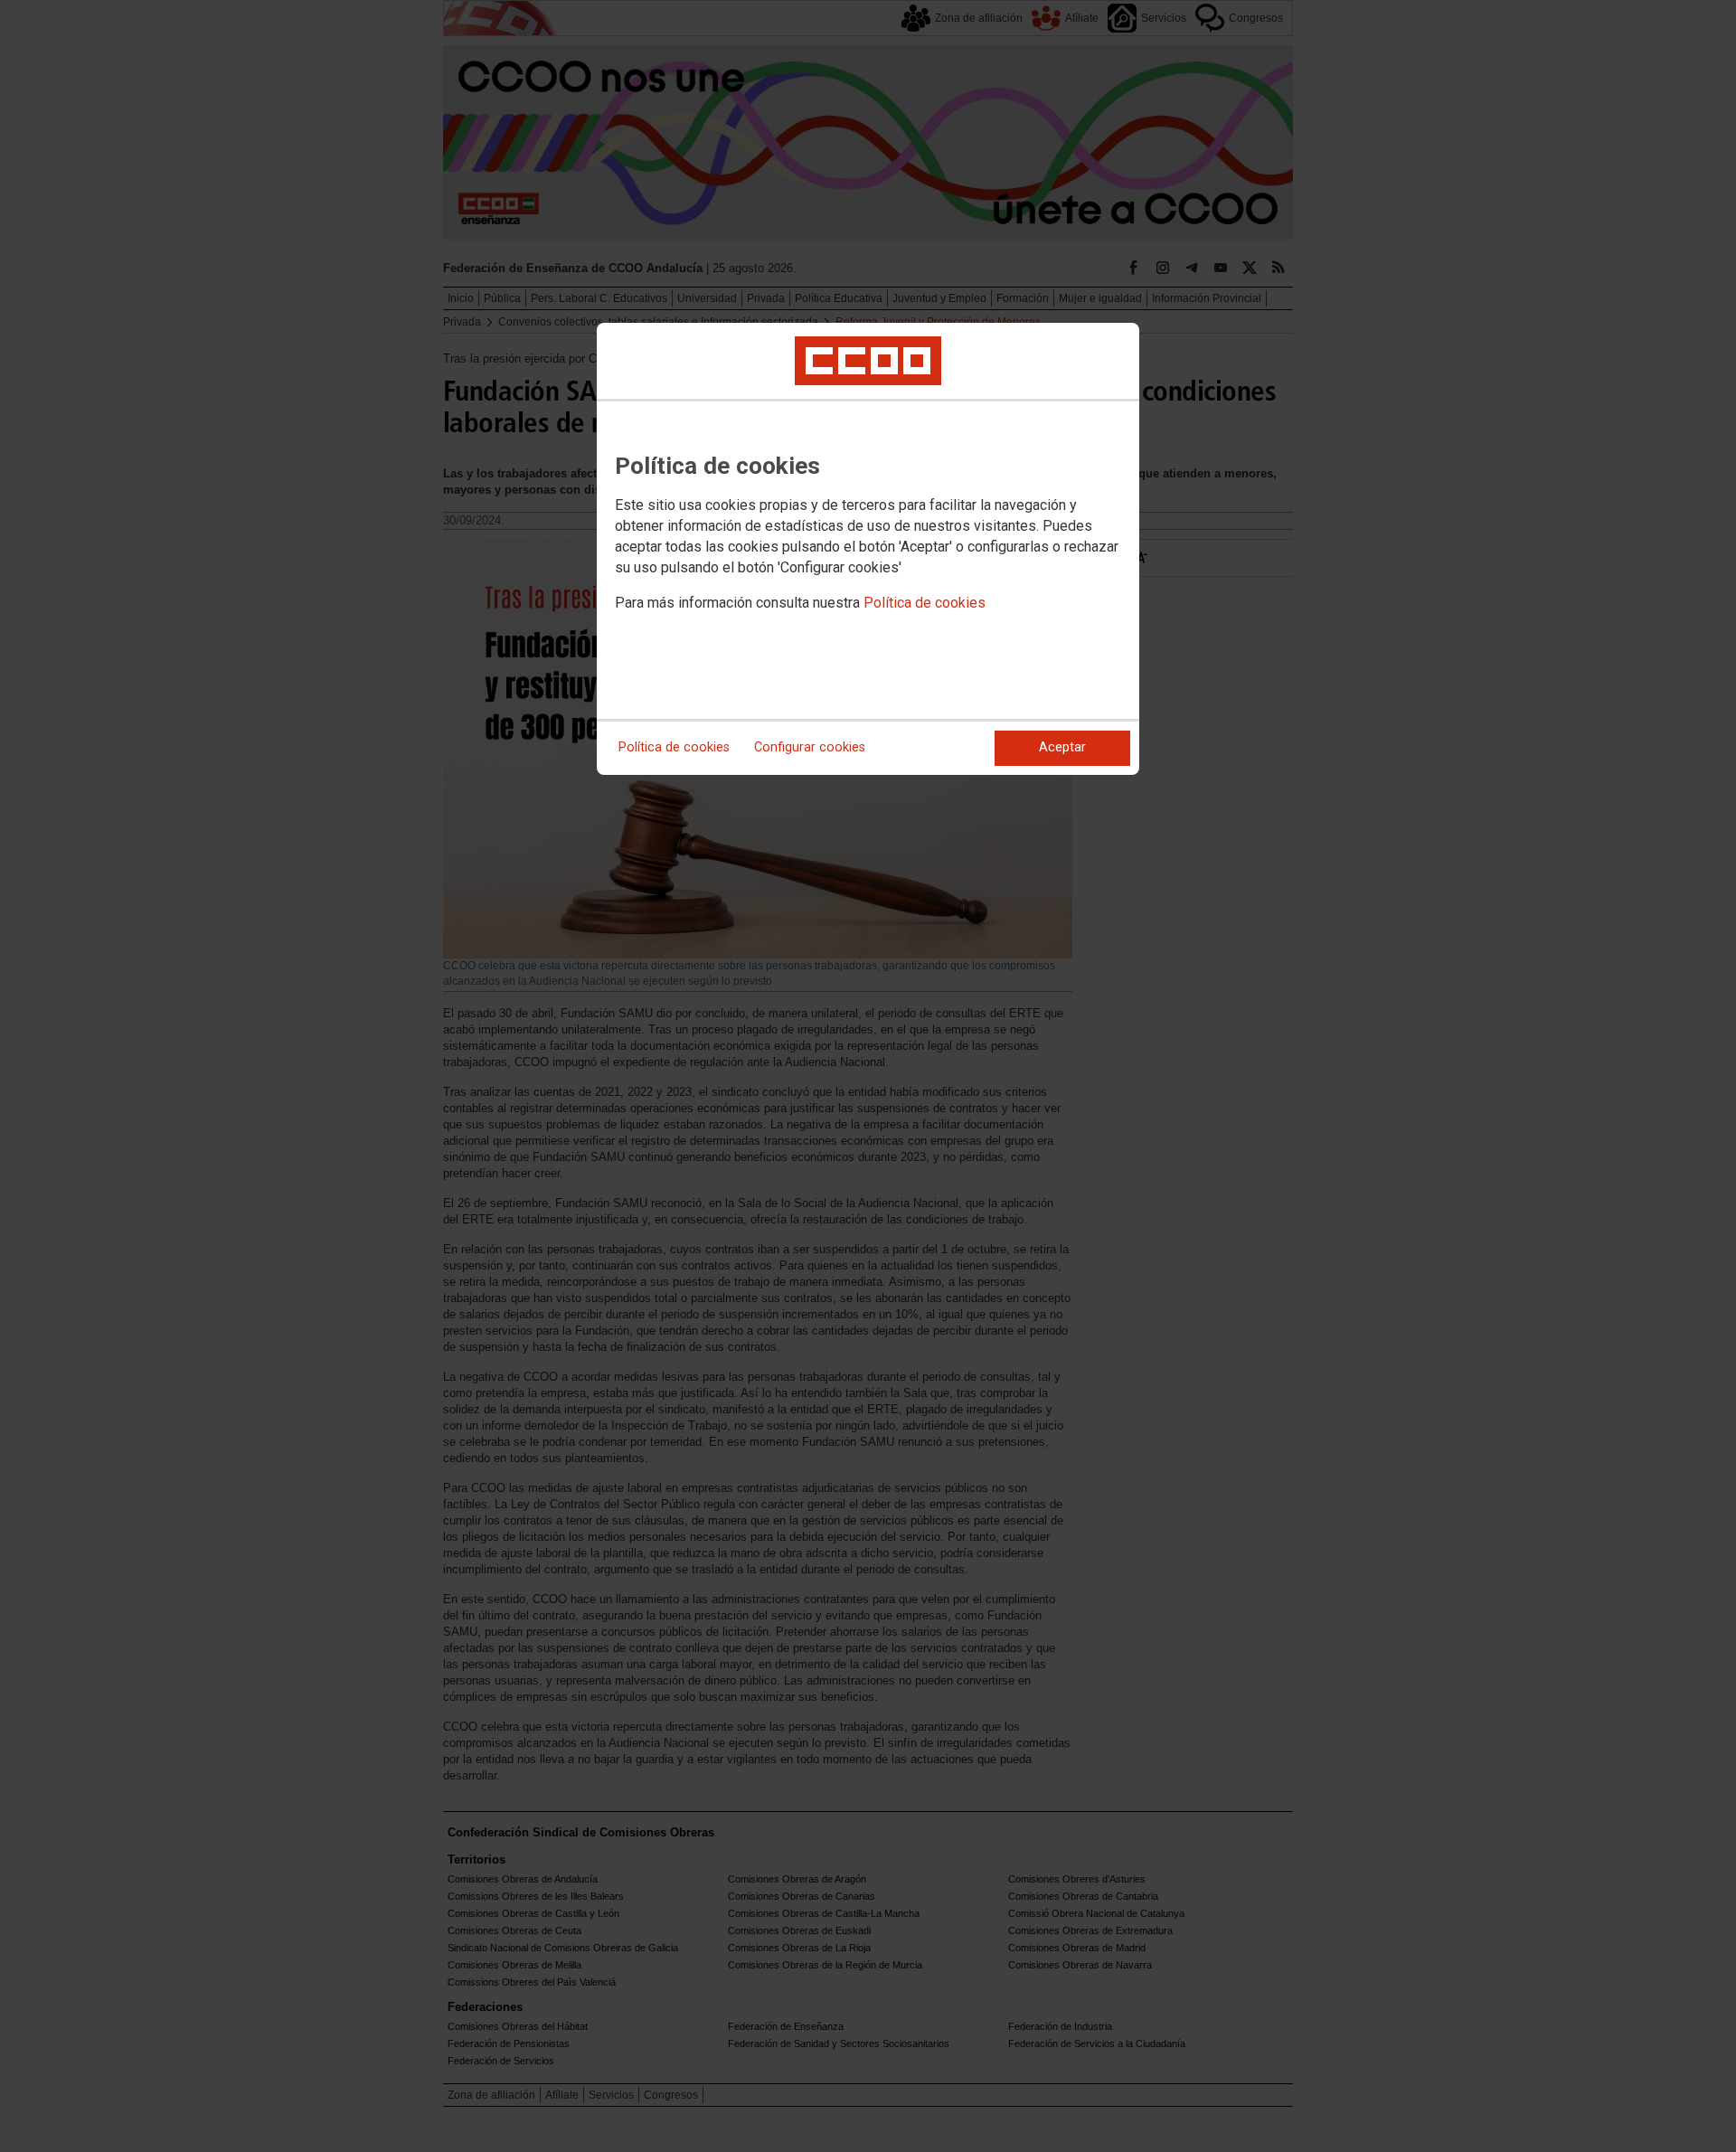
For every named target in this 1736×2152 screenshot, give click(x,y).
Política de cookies (925, 603)
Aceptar (1062, 747)
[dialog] (868, 549)
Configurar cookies (810, 747)
